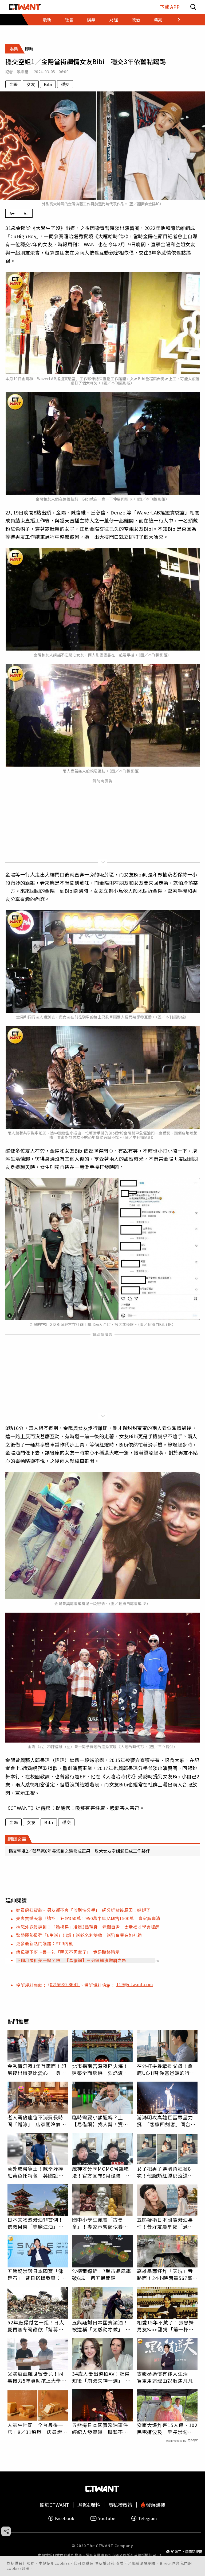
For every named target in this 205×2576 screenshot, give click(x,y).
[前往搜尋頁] (193, 7)
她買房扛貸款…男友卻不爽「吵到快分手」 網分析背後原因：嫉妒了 (83, 1910)
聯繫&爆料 (89, 2505)
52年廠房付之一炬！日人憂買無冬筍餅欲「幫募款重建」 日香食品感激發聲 (37, 2326)
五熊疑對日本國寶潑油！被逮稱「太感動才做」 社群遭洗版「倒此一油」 (101, 2326)
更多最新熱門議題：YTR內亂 (44, 1943)
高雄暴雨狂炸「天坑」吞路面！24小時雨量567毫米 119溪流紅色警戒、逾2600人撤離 (167, 2274)
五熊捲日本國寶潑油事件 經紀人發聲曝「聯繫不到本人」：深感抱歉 (102, 2428)
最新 (47, 20)
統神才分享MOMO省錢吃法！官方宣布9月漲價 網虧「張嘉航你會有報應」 (102, 2172)
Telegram (147, 2518)
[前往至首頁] (25, 7)
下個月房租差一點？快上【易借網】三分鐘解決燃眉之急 (71, 1960)
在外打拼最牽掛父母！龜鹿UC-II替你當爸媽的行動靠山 (166, 2069)
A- (26, 213)
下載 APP (170, 7)
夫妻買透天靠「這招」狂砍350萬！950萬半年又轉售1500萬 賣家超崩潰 (88, 1918)
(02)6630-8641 (64, 1984)
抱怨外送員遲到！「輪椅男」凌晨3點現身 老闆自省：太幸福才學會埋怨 (88, 1927)
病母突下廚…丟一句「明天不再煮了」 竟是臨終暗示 (68, 1952)
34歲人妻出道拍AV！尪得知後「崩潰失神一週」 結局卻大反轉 (101, 2377)
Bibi (48, 84)
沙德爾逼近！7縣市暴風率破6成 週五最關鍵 (102, 2274)
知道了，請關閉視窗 (187, 2552)
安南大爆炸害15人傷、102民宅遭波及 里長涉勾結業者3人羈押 (167, 2428)
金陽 (13, 84)
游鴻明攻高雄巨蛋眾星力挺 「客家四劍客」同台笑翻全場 (166, 2121)
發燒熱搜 (155, 2505)
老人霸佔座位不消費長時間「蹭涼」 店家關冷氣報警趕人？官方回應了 (37, 2121)
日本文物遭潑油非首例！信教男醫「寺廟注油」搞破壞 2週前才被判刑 (36, 2223)
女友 (31, 84)
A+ (12, 213)
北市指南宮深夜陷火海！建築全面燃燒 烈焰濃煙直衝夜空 (100, 2069)
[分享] (6, 2531)
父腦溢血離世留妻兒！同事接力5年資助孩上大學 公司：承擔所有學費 (37, 2377)
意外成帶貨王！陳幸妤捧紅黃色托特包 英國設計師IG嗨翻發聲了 (36, 2172)
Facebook (65, 2518)
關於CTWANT (54, 2505)
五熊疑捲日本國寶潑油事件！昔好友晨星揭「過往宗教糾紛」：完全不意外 (165, 2223)
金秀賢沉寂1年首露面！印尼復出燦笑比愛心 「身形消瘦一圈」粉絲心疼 (37, 2069)
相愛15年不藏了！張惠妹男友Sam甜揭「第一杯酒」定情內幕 (167, 2326)
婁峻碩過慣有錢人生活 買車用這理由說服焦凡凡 (165, 2377)
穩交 (65, 84)
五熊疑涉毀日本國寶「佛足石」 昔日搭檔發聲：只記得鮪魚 (37, 2274)
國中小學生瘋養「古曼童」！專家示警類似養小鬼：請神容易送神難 (100, 2223)
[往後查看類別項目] (176, 20)
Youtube (107, 2518)
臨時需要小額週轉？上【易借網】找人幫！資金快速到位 (100, 2121)
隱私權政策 (105, 2563)
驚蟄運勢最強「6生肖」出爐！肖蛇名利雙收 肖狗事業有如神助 (79, 1935)
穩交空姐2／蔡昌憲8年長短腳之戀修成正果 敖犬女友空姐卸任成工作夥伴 (79, 1851)
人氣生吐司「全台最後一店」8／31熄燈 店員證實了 (37, 2428)
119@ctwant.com (135, 1984)
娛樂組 (23, 72)
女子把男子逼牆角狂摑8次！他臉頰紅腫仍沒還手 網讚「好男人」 (167, 2172)
